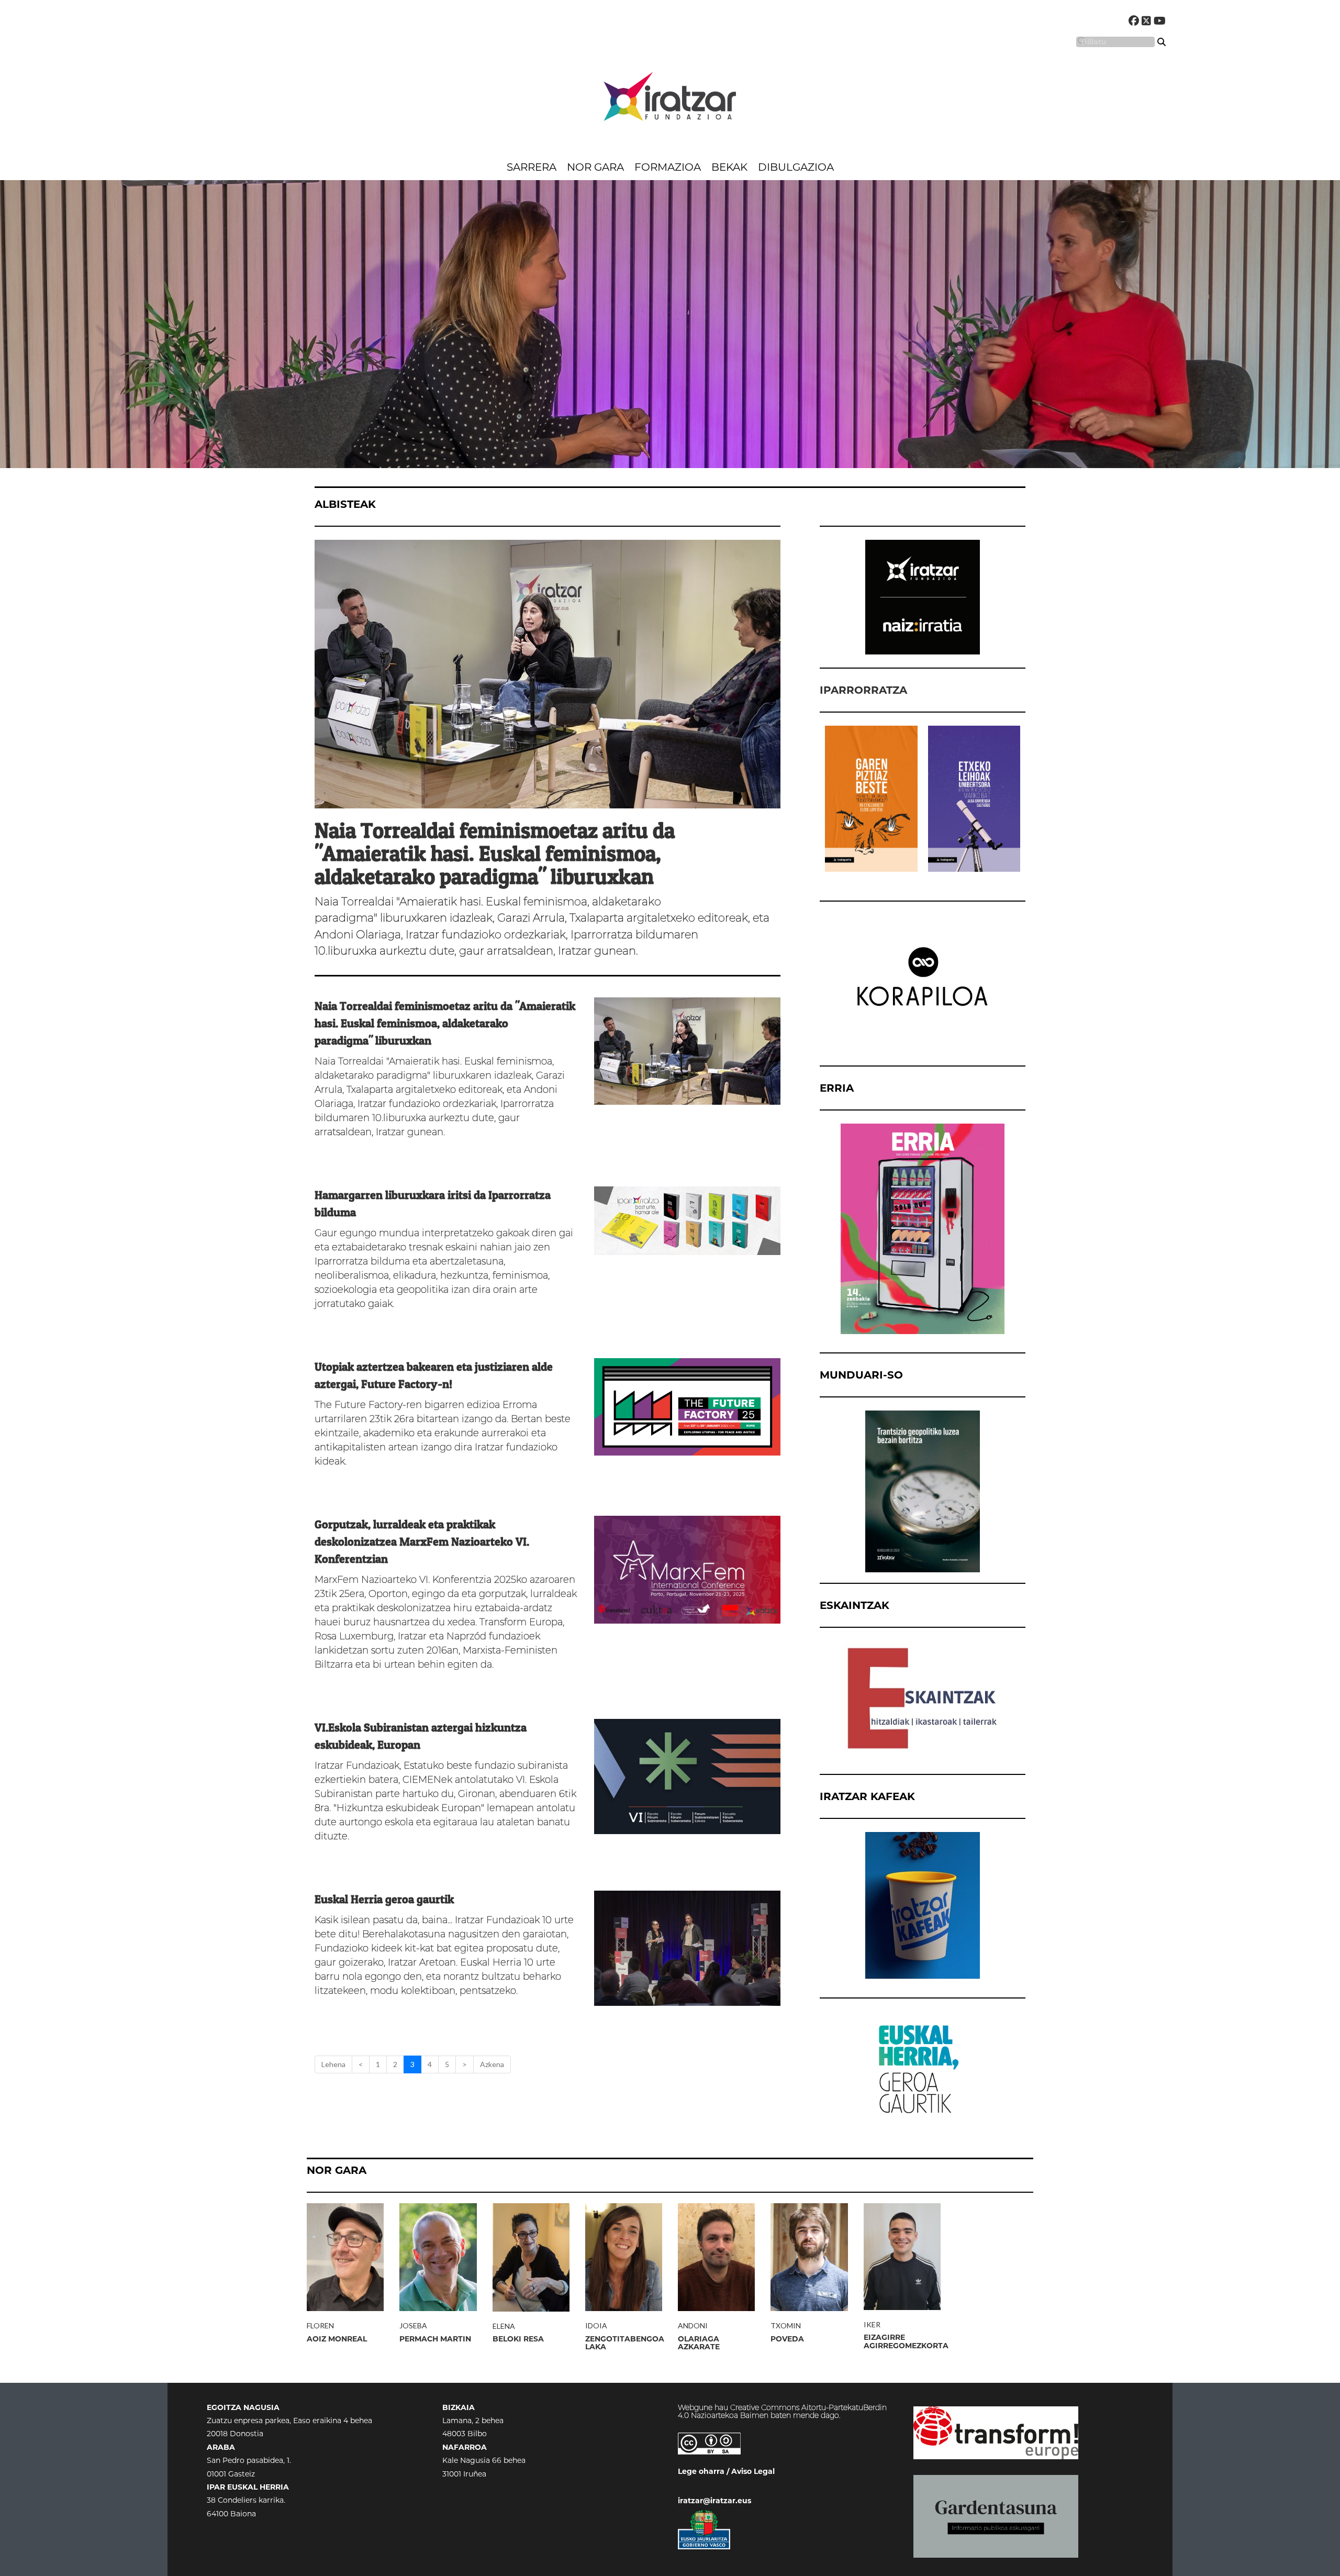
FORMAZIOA (668, 167)
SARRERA (532, 167)
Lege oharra (701, 2471)
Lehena (333, 2064)
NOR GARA (595, 167)
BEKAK (729, 167)
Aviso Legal (753, 2471)
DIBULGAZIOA (796, 167)
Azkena (492, 2064)
